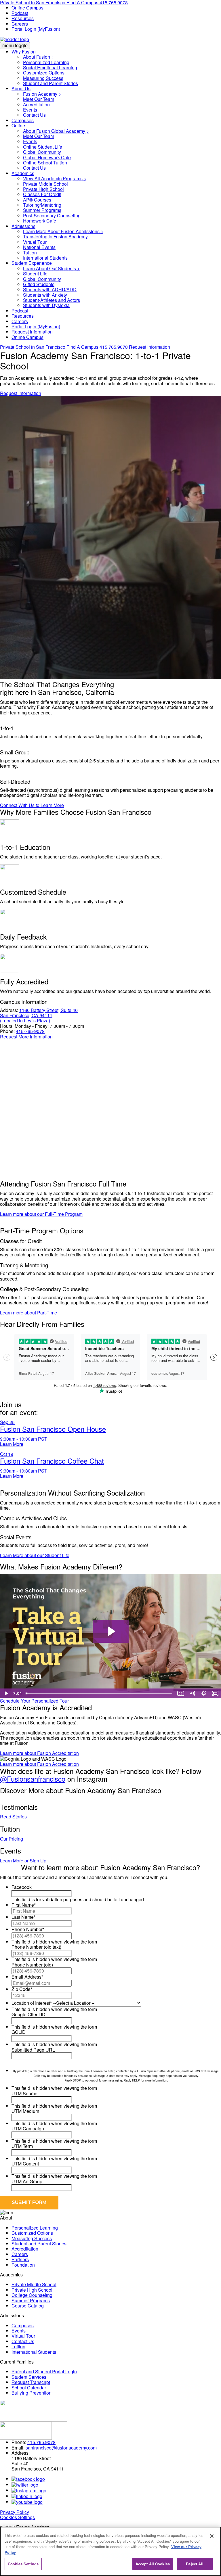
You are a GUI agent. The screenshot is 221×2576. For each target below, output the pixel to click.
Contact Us (34, 115)
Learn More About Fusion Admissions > (63, 231)
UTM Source (24, 2093)
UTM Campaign (28, 2129)
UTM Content (25, 2164)
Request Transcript (31, 2382)
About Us (21, 88)
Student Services (29, 2377)
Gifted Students (39, 284)
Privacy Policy (15, 2512)
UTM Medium (25, 2111)
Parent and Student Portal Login (44, 2371)
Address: (9, 1010)
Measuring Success (43, 78)
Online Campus (27, 8)
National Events (39, 247)
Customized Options (44, 73)
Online (18, 125)
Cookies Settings (17, 2517)
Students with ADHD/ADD (50, 289)
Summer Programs (42, 210)
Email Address (27, 1977)
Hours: (7, 1026)
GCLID (19, 2032)
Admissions (23, 226)
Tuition (30, 253)
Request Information (32, 332)
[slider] (99, 1693)
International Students (45, 258)
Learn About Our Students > (51, 268)
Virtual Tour (35, 242)
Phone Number (28, 1929)
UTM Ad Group (27, 2181)
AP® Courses (37, 200)
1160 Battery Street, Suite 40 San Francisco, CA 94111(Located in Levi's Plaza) (39, 1015)
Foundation (23, 2265)
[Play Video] (6, 1693)
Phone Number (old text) (36, 1947)
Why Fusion (24, 52)
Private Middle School (45, 184)
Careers (20, 24)
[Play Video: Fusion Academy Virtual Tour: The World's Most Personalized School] (111, 1631)
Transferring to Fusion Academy (55, 236)
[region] (110, 2551)
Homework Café (40, 221)
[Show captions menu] (181, 1693)
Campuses (23, 120)
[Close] (212, 2536)
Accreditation (36, 105)
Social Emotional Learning (50, 67)
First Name (24, 1905)
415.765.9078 (114, 347)
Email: (18, 2448)
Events (30, 110)
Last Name (23, 1917)
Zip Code (22, 1989)
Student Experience (32, 263)
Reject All (195, 2564)
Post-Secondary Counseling (52, 215)
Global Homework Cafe (47, 157)
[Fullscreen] (215, 1693)
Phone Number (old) (32, 1965)
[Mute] (192, 1693)
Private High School (43, 189)
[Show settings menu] (204, 1693)
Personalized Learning (46, 62)
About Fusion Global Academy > (56, 131)
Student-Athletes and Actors (52, 300)
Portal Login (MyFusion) (36, 29)
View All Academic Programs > (55, 178)
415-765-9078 (30, 1031)
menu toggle (15, 45)
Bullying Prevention (32, 2393)
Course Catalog (28, 2306)
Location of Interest (32, 2003)
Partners (20, 2259)
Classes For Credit (42, 194)
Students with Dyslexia (46, 305)
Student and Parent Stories (51, 83)
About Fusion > (38, 57)
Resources (23, 18)
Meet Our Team (39, 99)
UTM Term (22, 2146)
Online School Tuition (45, 163)
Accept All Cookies (153, 2564)
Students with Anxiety (45, 295)
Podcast (20, 13)
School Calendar (29, 2388)
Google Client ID (28, 2014)
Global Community (42, 152)
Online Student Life (43, 147)
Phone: (7, 1031)
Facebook (22, 1887)
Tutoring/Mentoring (42, 205)
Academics (23, 173)
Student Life (35, 274)
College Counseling (32, 2295)
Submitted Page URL (33, 2050)
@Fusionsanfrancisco (33, 1779)
